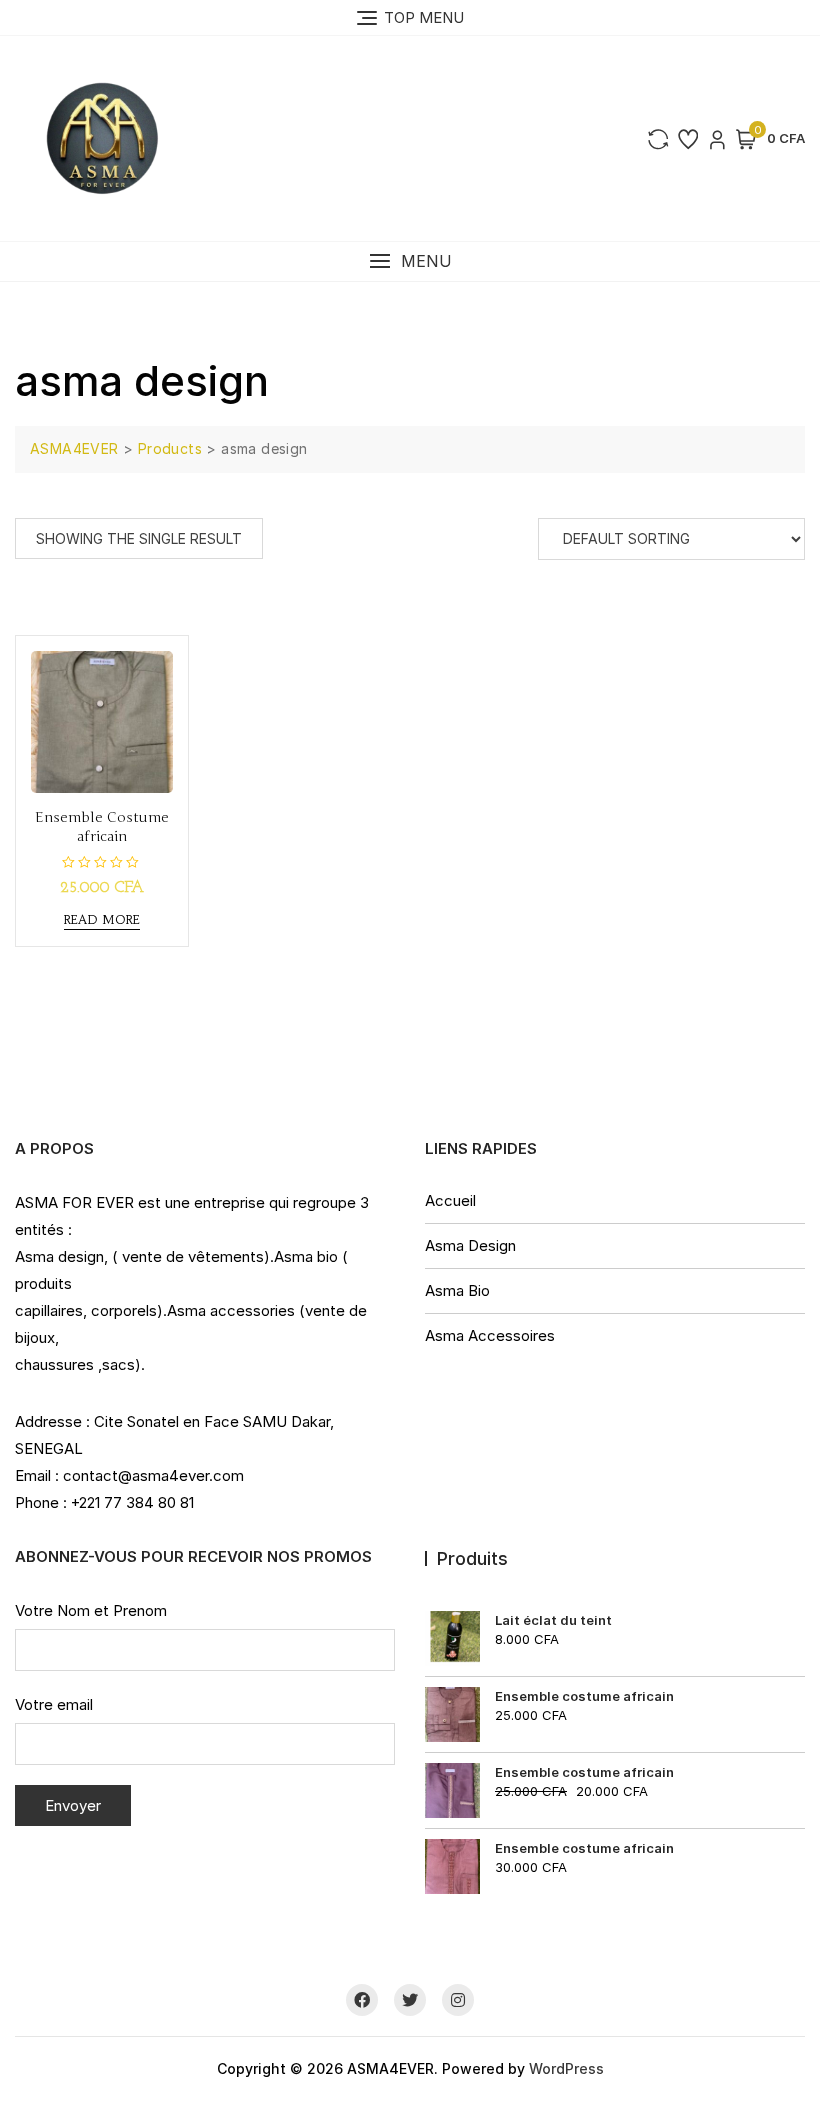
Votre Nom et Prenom (91, 1610)
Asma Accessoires (490, 1335)
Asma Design (470, 1245)
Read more (102, 919)
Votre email (54, 1704)
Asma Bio (457, 1290)
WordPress (566, 2068)
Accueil (450, 1200)
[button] (410, 261)
